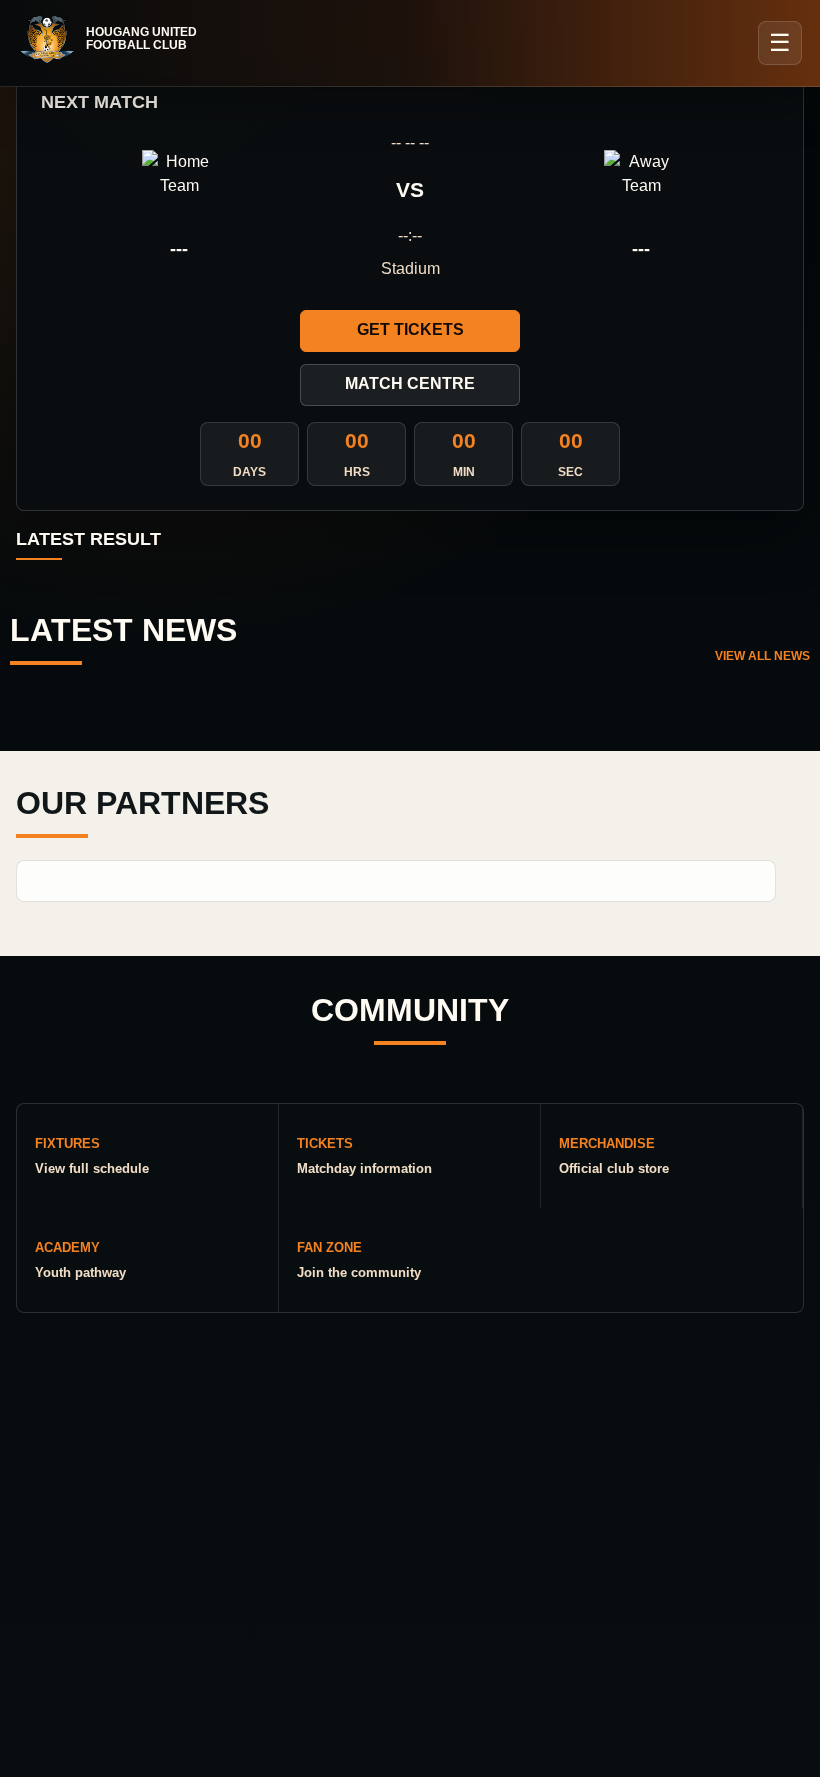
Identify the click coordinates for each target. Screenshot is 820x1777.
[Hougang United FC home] (118, 39)
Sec (570, 472)
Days (249, 472)
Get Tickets (410, 329)
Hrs (357, 472)
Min (464, 472)
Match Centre (410, 383)
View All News (762, 656)
